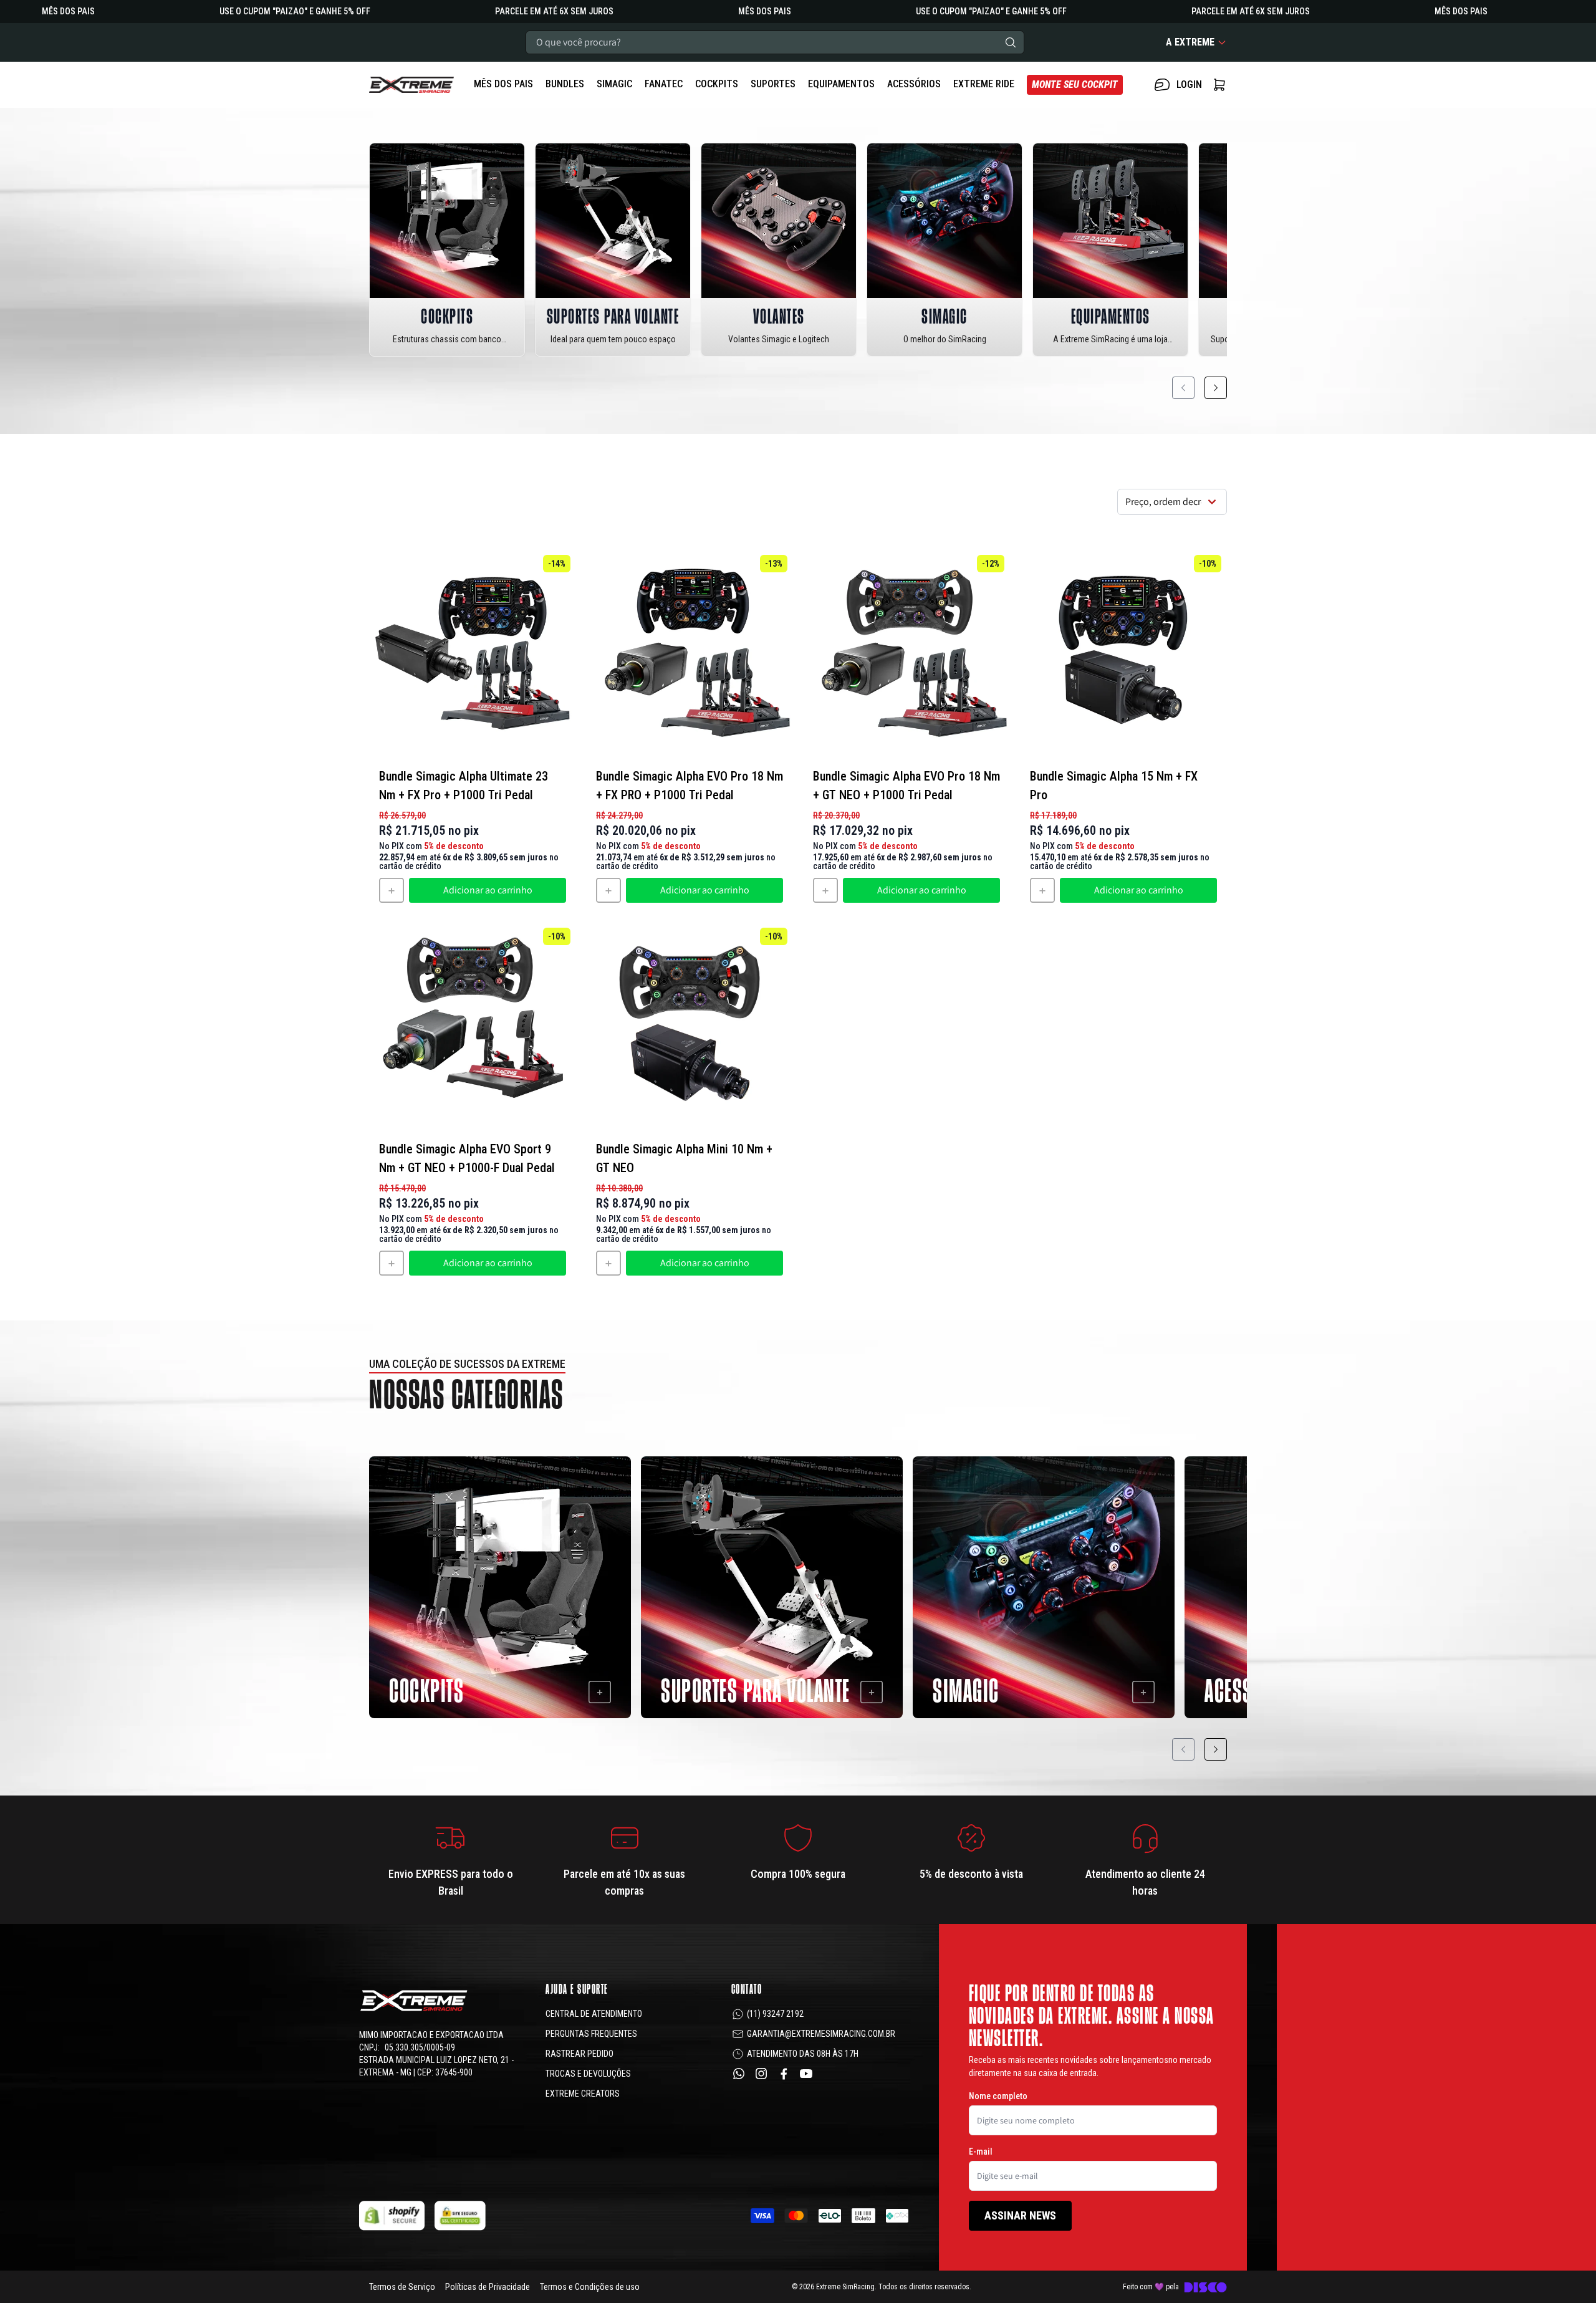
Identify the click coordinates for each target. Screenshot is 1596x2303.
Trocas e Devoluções (588, 2074)
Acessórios (914, 84)
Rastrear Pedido (579, 2054)
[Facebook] (784, 2074)
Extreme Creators (583, 2094)
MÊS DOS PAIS (503, 84)
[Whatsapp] (739, 2074)
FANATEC (664, 84)
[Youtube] (806, 2074)
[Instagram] (761, 2074)
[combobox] (775, 42)
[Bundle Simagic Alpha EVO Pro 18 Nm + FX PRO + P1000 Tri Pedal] (690, 653)
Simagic (614, 84)
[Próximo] (1216, 388)
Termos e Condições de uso (590, 2287)
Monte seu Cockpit (1075, 84)
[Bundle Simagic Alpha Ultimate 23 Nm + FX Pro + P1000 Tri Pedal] (473, 653)
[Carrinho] (411, 85)
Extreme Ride (984, 84)
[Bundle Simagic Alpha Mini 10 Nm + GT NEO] (690, 1026)
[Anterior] (1183, 388)
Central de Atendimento (594, 2014)
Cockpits (717, 84)
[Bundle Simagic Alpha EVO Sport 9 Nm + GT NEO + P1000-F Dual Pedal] (473, 1026)
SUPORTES (773, 84)
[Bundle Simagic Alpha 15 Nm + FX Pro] (1123, 653)
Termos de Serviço (402, 2287)
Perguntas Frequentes (591, 2034)
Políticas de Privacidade (488, 2287)
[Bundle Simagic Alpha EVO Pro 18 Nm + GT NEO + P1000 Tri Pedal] (906, 653)
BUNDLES (565, 84)
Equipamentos (841, 84)
